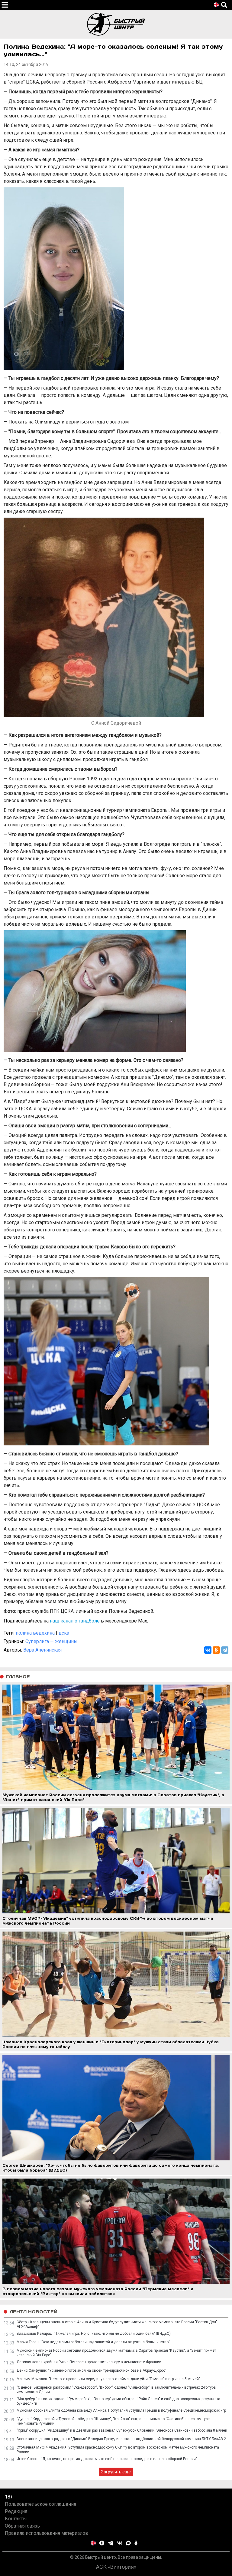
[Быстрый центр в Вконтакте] (120, 2543)
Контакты (16, 2519)
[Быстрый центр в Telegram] (111, 2543)
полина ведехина (35, 1633)
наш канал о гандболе (75, 1621)
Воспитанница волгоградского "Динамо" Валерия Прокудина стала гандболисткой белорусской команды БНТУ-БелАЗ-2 (121, 2439)
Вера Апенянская (42, 1650)
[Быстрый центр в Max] (128, 2543)
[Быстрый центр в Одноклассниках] (136, 2543)
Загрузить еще (116, 2472)
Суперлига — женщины (52, 1641)
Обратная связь (22, 2526)
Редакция (16, 2511)
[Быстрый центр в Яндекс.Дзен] (102, 2543)
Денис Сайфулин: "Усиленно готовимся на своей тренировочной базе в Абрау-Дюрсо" (92, 2370)
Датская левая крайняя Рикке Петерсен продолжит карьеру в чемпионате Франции (89, 2362)
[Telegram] (225, 1650)
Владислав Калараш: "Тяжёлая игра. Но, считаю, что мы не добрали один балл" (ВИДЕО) (94, 2334)
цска (64, 1633)
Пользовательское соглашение (41, 2504)
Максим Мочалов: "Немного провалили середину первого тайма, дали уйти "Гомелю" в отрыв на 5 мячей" (108, 2379)
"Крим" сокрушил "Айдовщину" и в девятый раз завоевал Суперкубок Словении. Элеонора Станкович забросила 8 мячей (122, 2430)
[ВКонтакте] (208, 1650)
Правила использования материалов (47, 2533)
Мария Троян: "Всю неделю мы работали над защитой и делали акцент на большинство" (93, 2342)
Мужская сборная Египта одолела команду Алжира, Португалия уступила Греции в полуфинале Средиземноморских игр (121, 2410)
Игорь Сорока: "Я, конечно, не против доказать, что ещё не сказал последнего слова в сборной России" (107, 2459)
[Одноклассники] (216, 1650)
